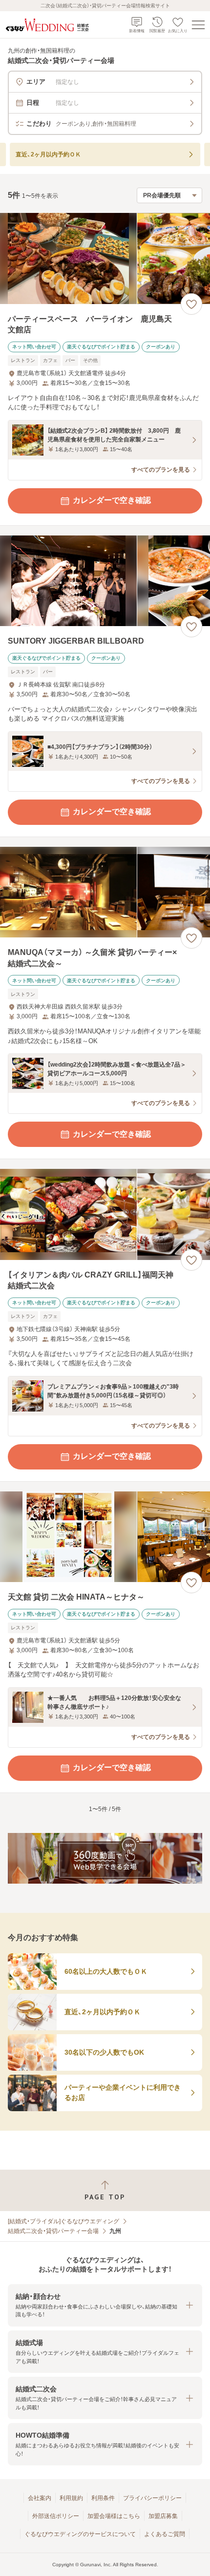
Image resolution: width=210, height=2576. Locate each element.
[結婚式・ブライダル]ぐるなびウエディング (63, 2221)
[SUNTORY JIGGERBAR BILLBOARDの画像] (105, 581)
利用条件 (103, 2498)
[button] (105, 2305)
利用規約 (71, 2498)
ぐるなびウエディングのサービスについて (80, 2534)
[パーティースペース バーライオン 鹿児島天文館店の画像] (105, 258)
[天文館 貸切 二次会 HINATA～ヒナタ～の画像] (105, 1537)
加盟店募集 (163, 2516)
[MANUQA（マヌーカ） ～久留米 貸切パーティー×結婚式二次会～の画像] (105, 892)
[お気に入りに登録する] (191, 304)
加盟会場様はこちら (114, 2516)
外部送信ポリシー (56, 2516)
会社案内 (40, 2498)
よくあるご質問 (165, 2534)
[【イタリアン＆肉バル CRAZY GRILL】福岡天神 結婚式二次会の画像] (105, 1214)
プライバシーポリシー (152, 2498)
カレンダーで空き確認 (112, 500)
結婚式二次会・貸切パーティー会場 (53, 2231)
